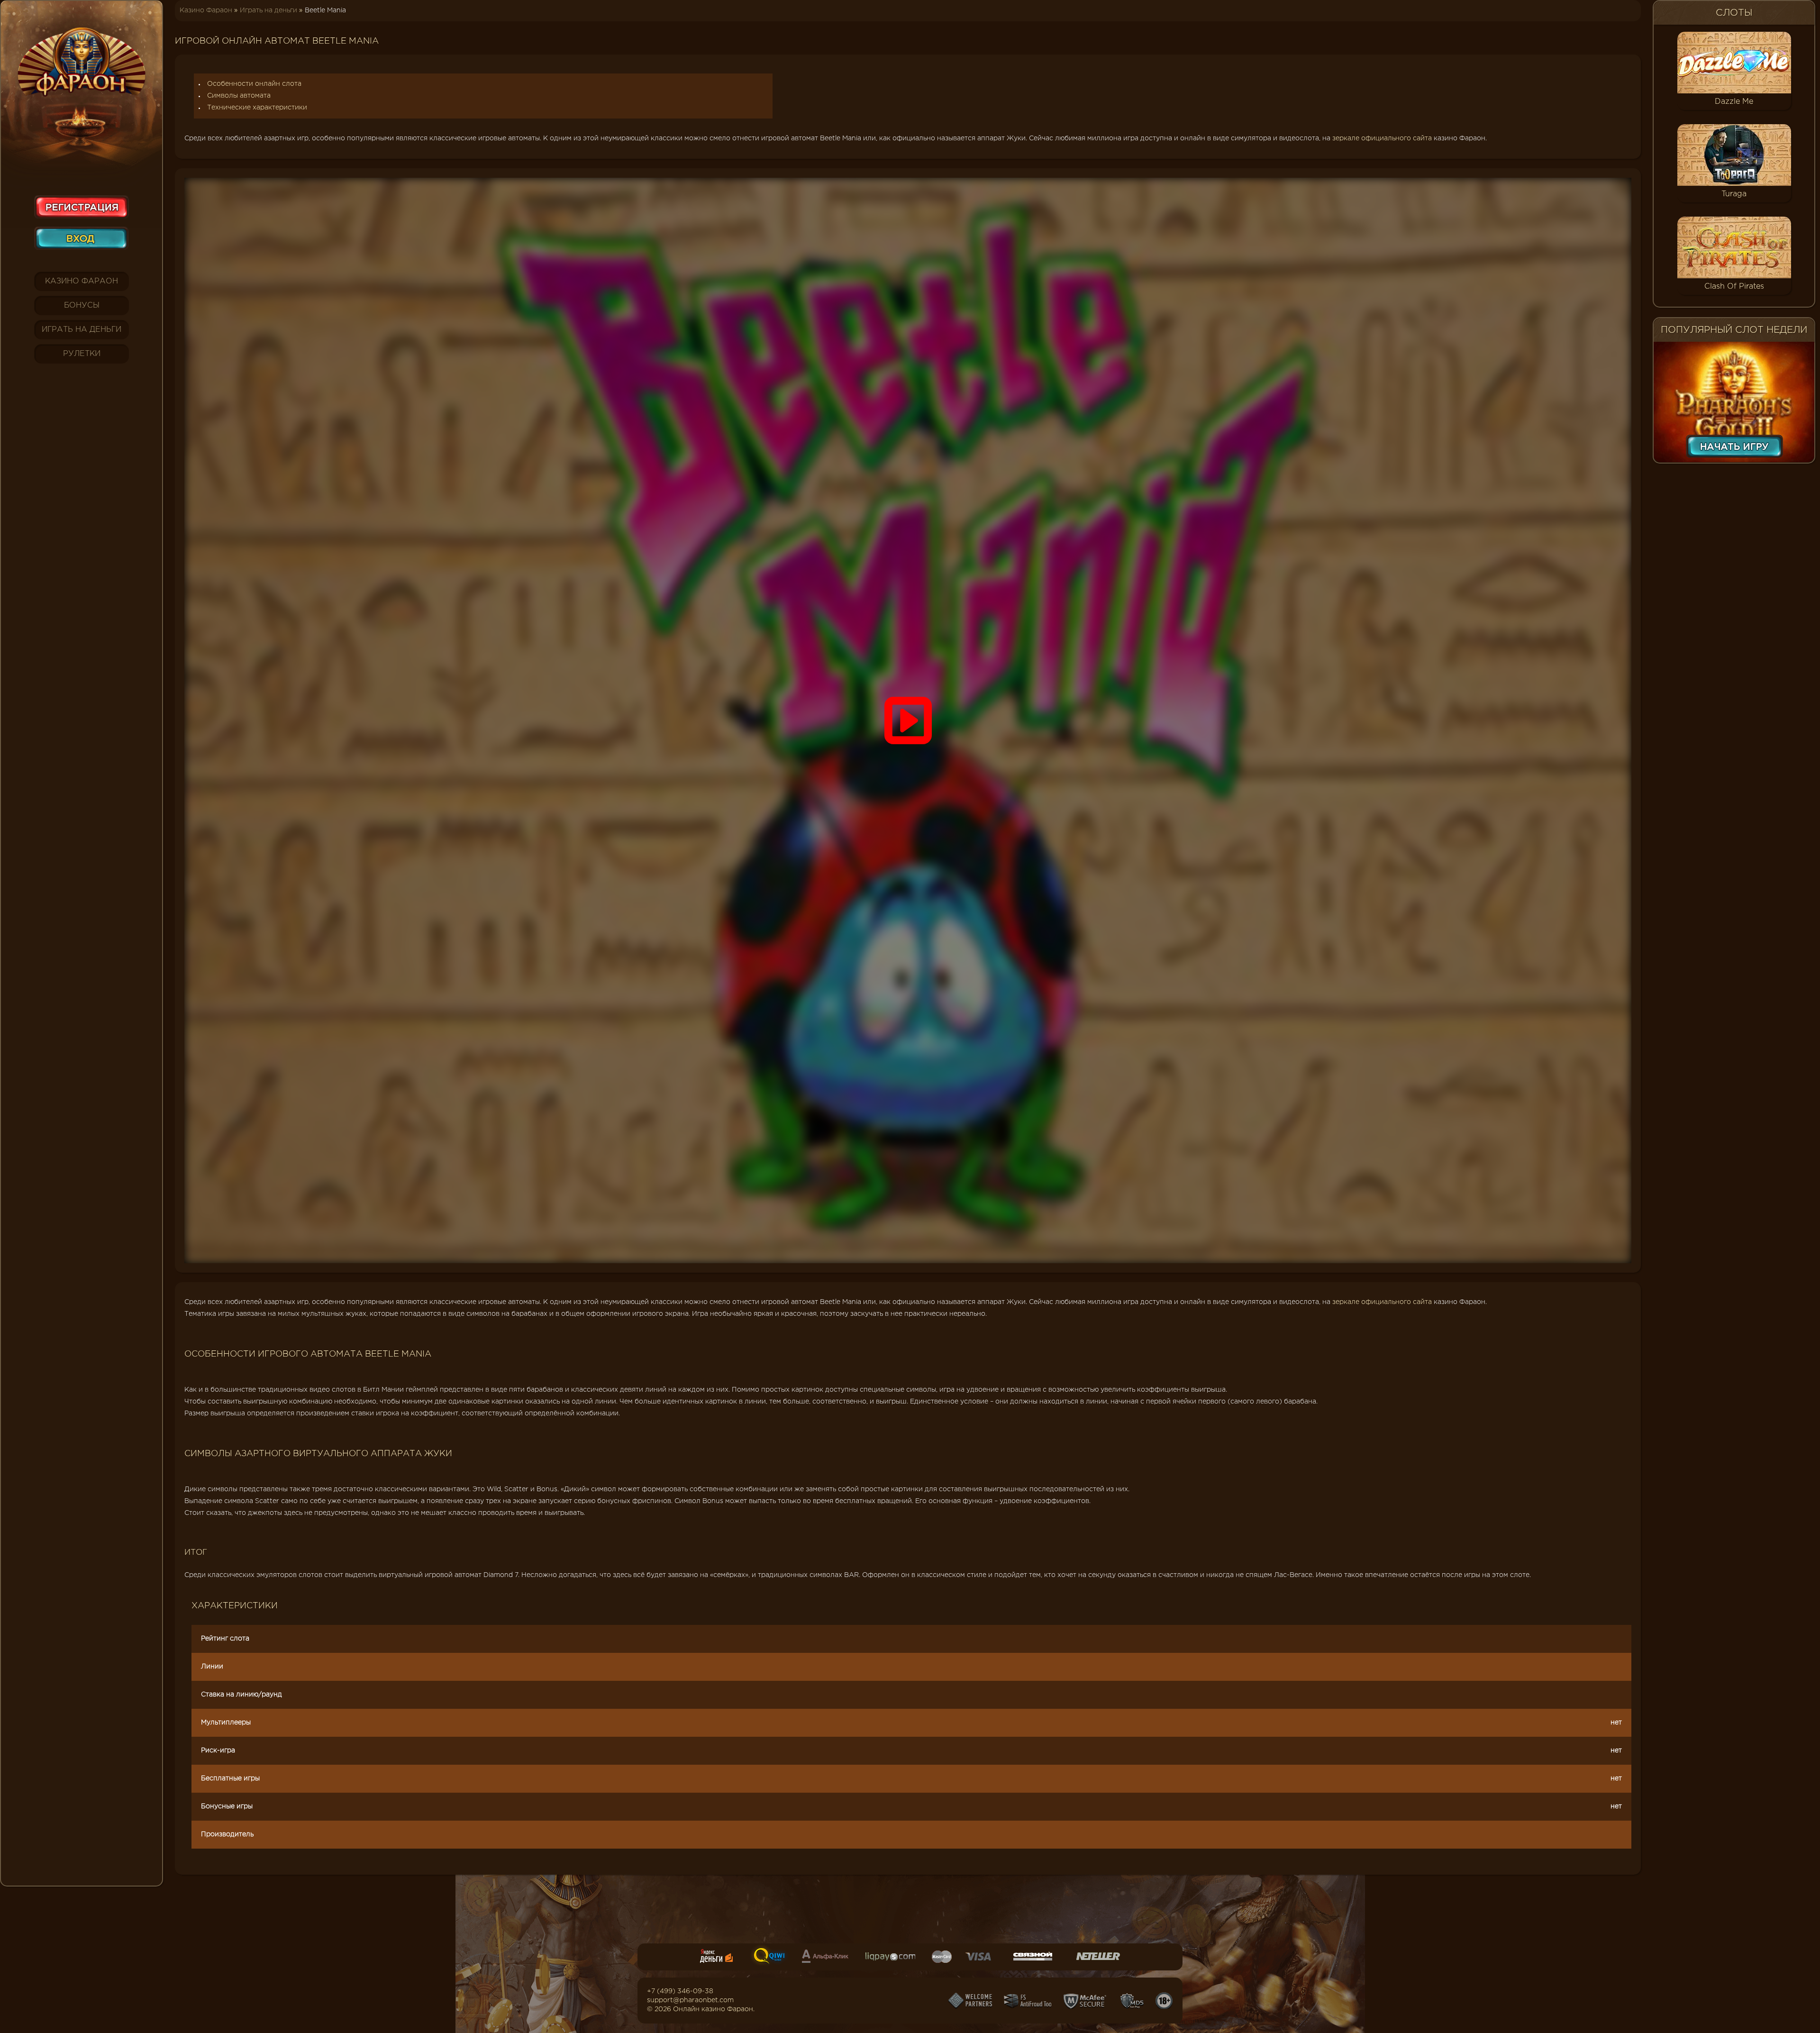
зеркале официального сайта (1382, 138)
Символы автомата (239, 96)
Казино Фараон (82, 281)
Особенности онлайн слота (254, 84)
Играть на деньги (82, 330)
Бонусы (82, 305)
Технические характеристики (257, 108)
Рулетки (82, 354)
